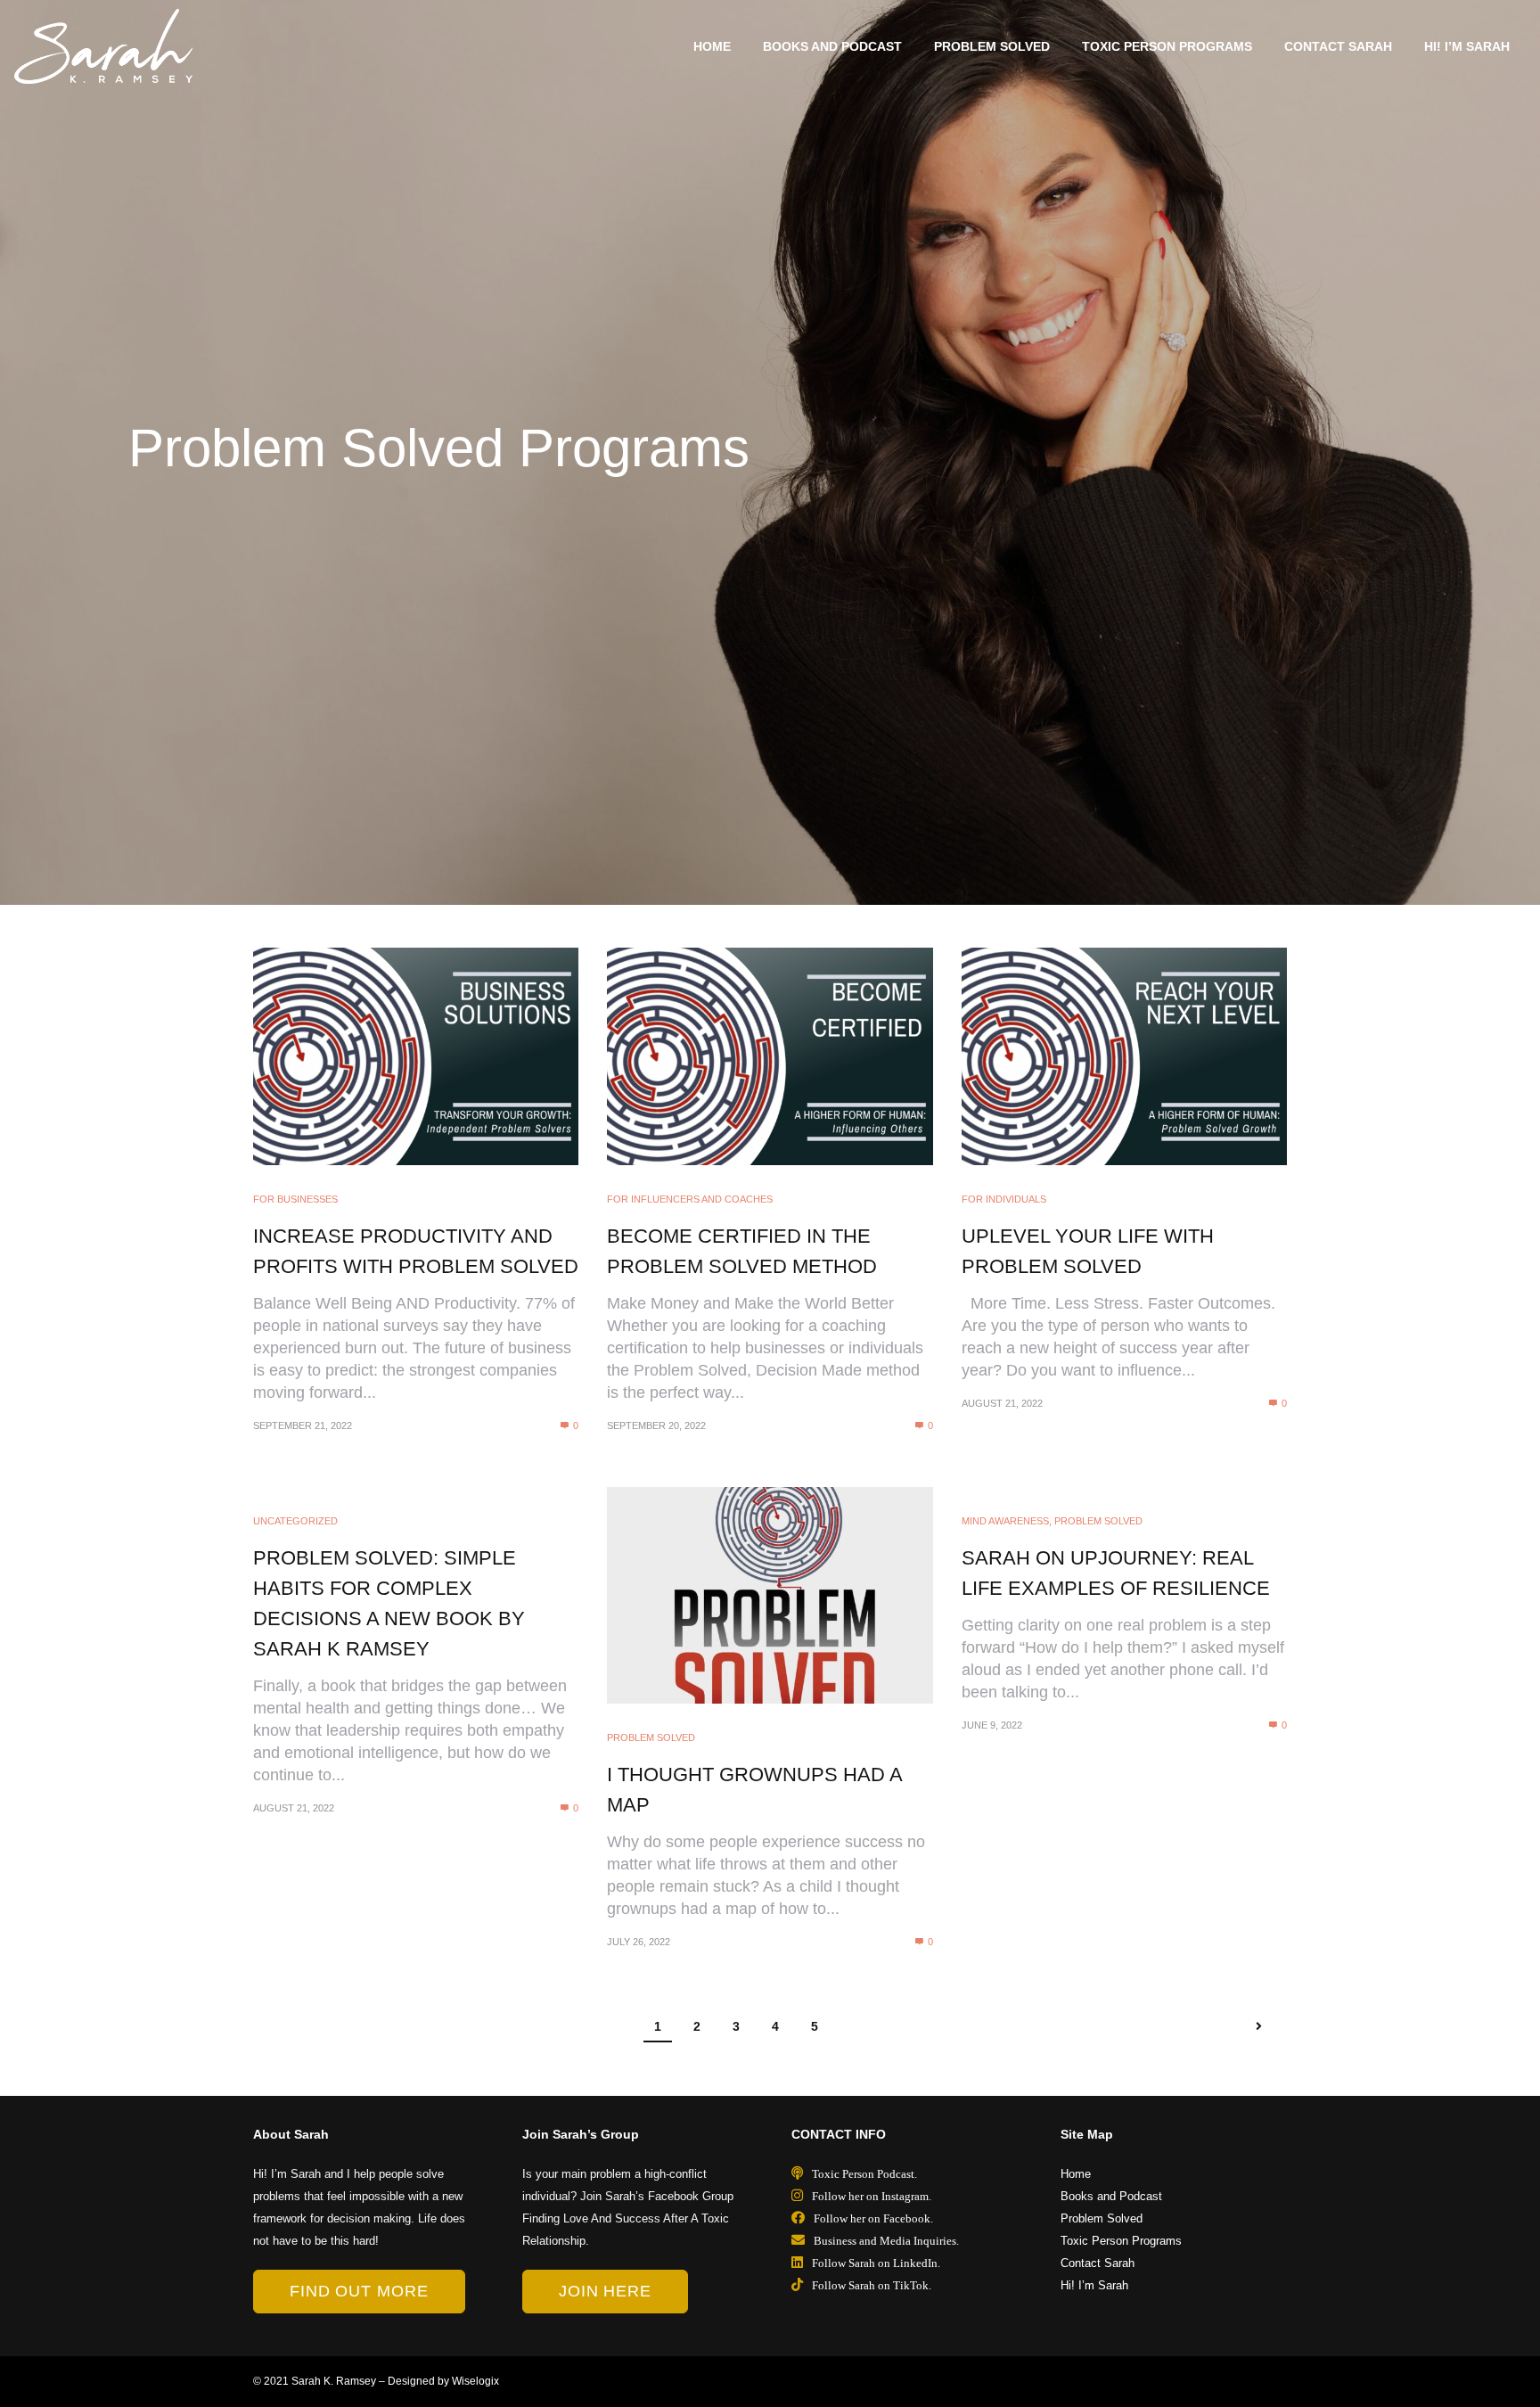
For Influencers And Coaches (690, 1199)
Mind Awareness (1005, 1521)
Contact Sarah (1338, 46)
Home (712, 46)
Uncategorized (295, 1521)
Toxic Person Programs (1167, 46)
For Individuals (1004, 1199)
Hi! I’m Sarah (1467, 46)
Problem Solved (992, 46)
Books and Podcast (832, 46)
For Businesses (295, 1199)
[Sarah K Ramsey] (103, 46)
